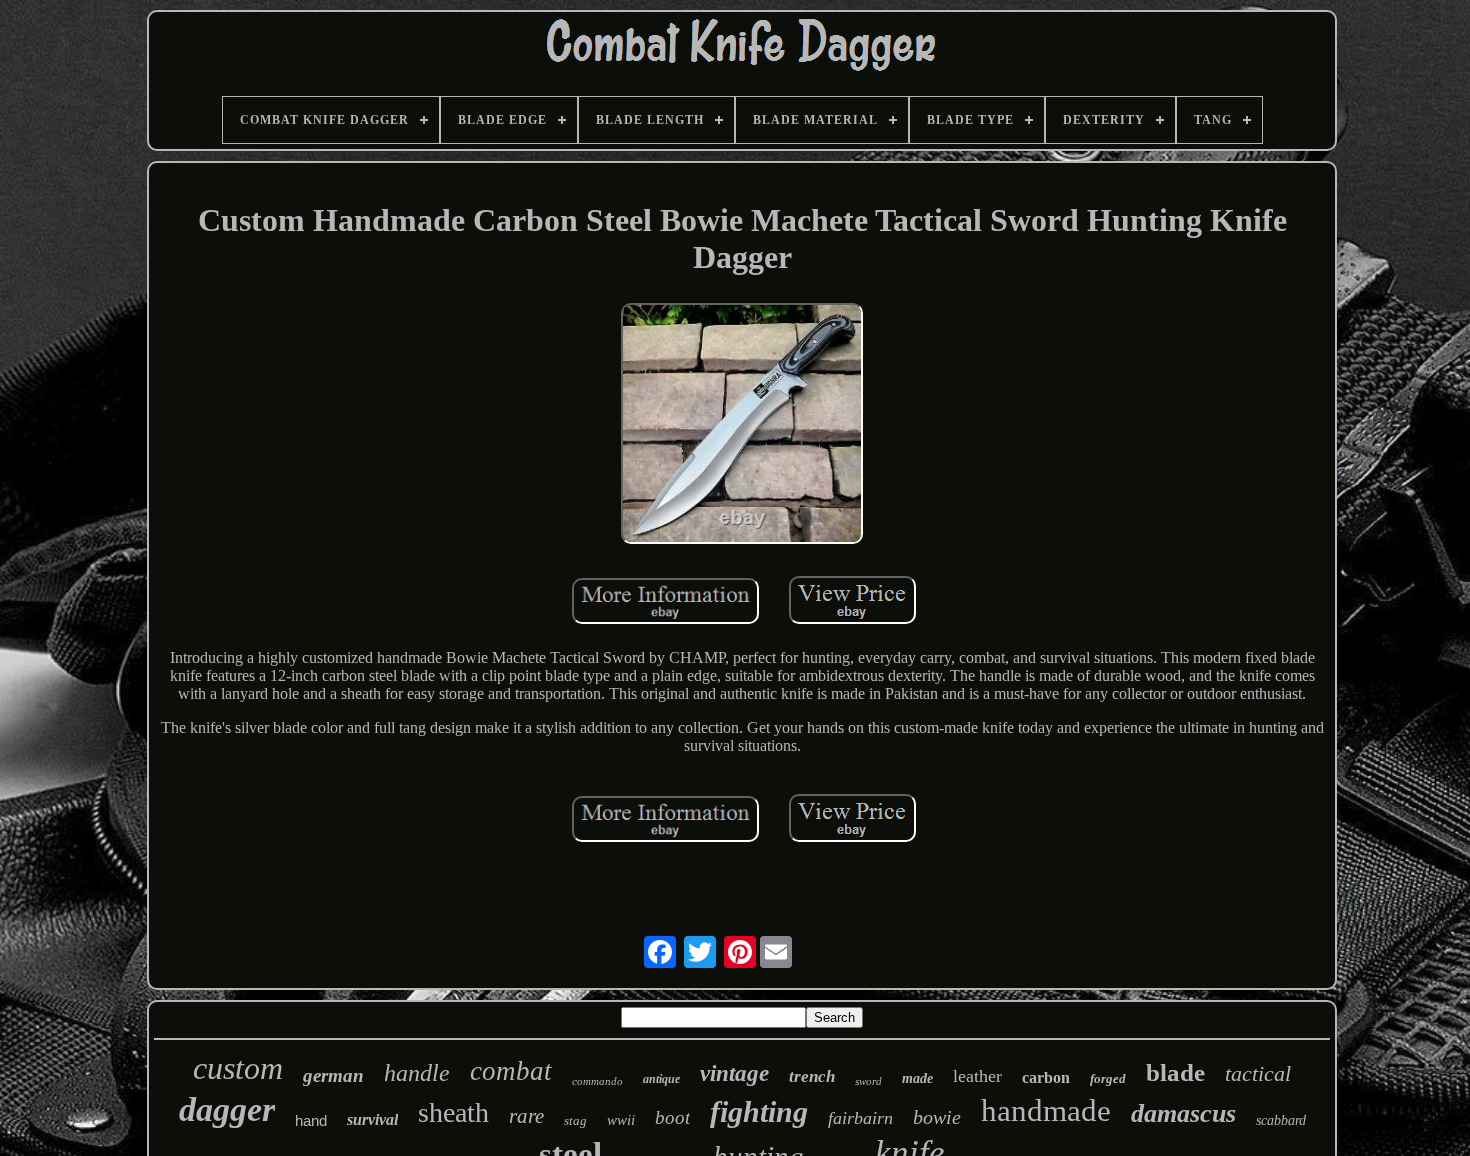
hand (311, 1120)
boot (672, 1117)
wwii (621, 1120)
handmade (1046, 1110)
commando (597, 1081)
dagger (227, 1109)
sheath (453, 1112)
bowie (937, 1117)
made (917, 1078)
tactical (1258, 1073)
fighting (759, 1111)
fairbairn (860, 1118)
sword (868, 1081)
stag (575, 1120)
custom (238, 1068)
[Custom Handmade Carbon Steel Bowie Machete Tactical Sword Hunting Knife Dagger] (742, 426)
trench (812, 1076)
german (333, 1075)
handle (417, 1073)
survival (372, 1119)
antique (661, 1079)
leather (977, 1076)
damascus (1183, 1113)
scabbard (1281, 1120)
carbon (1046, 1077)
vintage (734, 1073)
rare (526, 1116)
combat (511, 1071)
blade (1175, 1072)
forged (1108, 1078)
